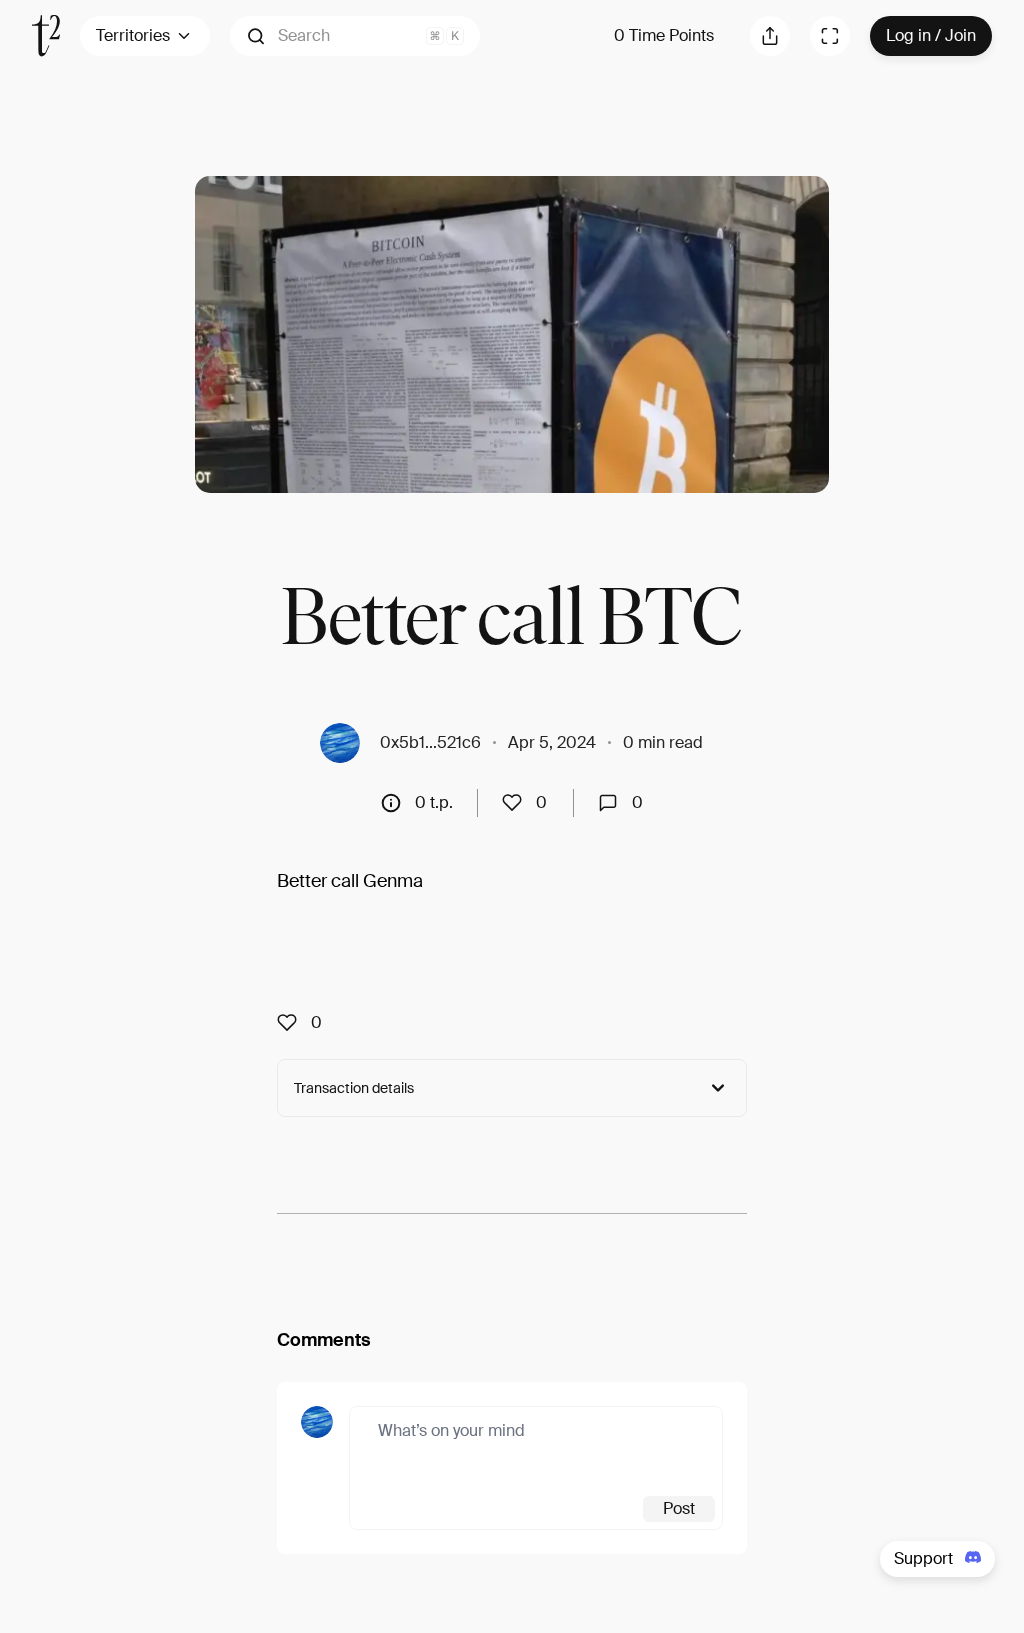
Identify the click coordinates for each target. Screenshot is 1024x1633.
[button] (355, 36)
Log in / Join (931, 35)
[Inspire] (518, 803)
